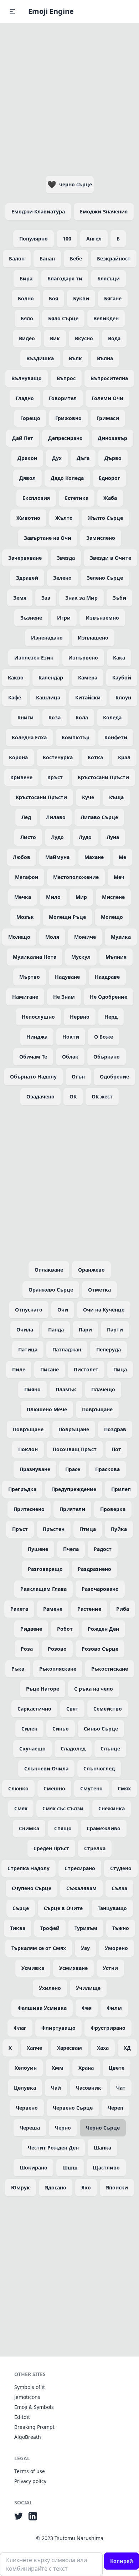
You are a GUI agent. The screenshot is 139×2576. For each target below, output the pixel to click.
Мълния (116, 957)
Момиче (85, 937)
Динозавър (112, 438)
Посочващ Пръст (75, 1449)
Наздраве (107, 977)
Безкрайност (114, 258)
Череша (30, 2128)
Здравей (27, 578)
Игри (64, 618)
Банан (47, 258)
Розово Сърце (100, 1649)
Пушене (38, 1549)
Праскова (107, 1469)
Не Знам (64, 997)
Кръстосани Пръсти (103, 777)
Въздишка (40, 358)
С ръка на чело (94, 1689)
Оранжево (91, 1270)
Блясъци (109, 278)
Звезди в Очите (110, 558)
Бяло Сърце (63, 318)
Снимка (29, 1828)
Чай (56, 2088)
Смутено (91, 1788)
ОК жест (102, 1096)
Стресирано (80, 1868)
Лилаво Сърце (99, 817)
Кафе (15, 697)
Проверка (113, 1509)
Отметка (99, 1290)
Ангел (94, 239)
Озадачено (40, 1096)
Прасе (73, 1469)
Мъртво (30, 977)
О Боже (104, 1037)
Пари (85, 1330)
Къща (116, 797)
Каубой (122, 677)
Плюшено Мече (47, 1409)
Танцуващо (112, 1908)
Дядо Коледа (67, 478)
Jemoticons (27, 2397)
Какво (16, 677)
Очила (25, 1330)
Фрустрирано (108, 2028)
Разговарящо (45, 1569)
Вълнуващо (27, 378)
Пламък (66, 1389)
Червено (27, 2108)
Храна (86, 2068)
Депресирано (65, 438)
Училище (88, 1988)
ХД (127, 2048)
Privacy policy (30, 2481)
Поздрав (115, 1429)
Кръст (55, 777)
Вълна (105, 358)
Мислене (113, 897)
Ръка (18, 1669)
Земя (20, 598)
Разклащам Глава (43, 1589)
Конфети (116, 737)
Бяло (27, 318)
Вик (55, 338)
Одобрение (114, 1077)
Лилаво (56, 817)
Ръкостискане (110, 1669)
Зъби (119, 598)
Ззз (46, 598)
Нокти (71, 1037)
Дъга (83, 458)
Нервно (80, 1017)
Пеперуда (109, 1349)
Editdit (22, 2417)
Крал (124, 757)
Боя (53, 298)
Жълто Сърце (105, 518)
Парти (115, 1330)
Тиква (18, 1928)
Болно (26, 298)
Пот (116, 1449)
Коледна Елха (29, 737)
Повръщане (97, 1409)
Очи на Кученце (104, 1310)
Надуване (67, 977)
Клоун (123, 697)
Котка (95, 757)
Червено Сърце (73, 2108)
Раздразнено (94, 1569)
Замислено (101, 538)
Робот (65, 1629)
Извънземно (102, 618)
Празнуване (35, 1469)
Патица (28, 1349)
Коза (55, 717)
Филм (114, 2008)
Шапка (102, 2148)
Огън (78, 1077)
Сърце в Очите (63, 1908)
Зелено (62, 578)
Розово (57, 1649)
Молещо (112, 917)
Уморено (116, 1948)
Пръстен (54, 1529)
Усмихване (73, 1968)
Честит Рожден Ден (53, 2148)
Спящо (63, 1828)
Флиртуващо (58, 2028)
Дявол (27, 478)
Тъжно (121, 1928)
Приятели (72, 1509)
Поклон (28, 1449)
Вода (114, 338)
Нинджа (37, 1037)
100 (67, 239)
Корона (18, 757)
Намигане (25, 997)
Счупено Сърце (32, 1888)
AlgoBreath (28, 2437)
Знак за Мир (81, 598)
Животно (28, 518)
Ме (122, 857)
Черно (63, 2128)
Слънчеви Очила (46, 1768)
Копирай (122, 2561)
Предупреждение (74, 1489)
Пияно (32, 1389)
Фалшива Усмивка (42, 2008)
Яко (86, 2187)
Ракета (19, 1609)
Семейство (108, 1709)
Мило (53, 897)
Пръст (20, 1529)
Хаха (103, 2048)
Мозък (25, 917)
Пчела (71, 1549)
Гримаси (108, 418)
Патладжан (67, 1349)
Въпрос (66, 378)
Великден (106, 318)
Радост (103, 1549)
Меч (119, 877)
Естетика (77, 498)
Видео (27, 338)
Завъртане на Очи (48, 538)
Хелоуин (26, 2068)
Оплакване (49, 1270)
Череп (115, 2108)
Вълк (75, 358)
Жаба (110, 498)
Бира (26, 278)
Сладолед (73, 1749)
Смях (124, 1788)
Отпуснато (29, 1310)
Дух (57, 458)
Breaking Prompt (34, 2427)
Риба (123, 1609)
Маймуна (57, 857)
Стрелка (95, 1848)
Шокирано (34, 2168)
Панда (56, 1330)
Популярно (34, 239)
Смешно (54, 1788)
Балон (17, 258)
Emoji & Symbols (34, 2407)
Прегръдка (22, 1489)
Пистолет (86, 1369)
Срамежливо (104, 1828)
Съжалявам (81, 1888)
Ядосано (56, 2187)
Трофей (50, 1928)
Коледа (112, 717)
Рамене (53, 1609)
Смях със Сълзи (63, 1808)
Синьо (61, 1729)
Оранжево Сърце (51, 1290)
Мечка (23, 897)
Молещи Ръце (67, 917)
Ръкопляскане (58, 1669)
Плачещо (103, 1389)
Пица (120, 1369)
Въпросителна (109, 378)
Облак (70, 1057)
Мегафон (27, 877)
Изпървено (83, 658)
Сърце (21, 1908)
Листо (28, 837)
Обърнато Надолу (33, 1077)
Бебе (76, 258)
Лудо (57, 837)
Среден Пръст (51, 1848)
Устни (110, 1968)
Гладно (25, 398)
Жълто (64, 518)
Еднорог (109, 478)
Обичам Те (33, 1057)
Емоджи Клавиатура (38, 211)
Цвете (117, 2068)
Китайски (88, 697)
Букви (81, 298)
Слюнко (18, 1788)
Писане (50, 1369)
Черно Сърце (103, 2128)
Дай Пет (23, 438)
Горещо (30, 418)
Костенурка (58, 757)
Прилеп (121, 1489)
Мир (81, 897)
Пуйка (119, 1529)
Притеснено (29, 1509)
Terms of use (30, 2471)
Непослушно (38, 1017)
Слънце (110, 1749)
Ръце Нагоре (43, 1689)
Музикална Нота (35, 957)
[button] (12, 11)
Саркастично (34, 1709)
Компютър (76, 737)
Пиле (19, 1369)
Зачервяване (25, 558)
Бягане (113, 298)
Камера (88, 677)
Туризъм (86, 1928)
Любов (22, 857)
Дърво (113, 458)
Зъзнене (31, 618)
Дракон (27, 458)
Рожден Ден (103, 1629)
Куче (88, 797)
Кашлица (48, 697)
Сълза (119, 1888)
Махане (94, 857)
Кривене (21, 777)
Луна (113, 837)
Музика (121, 937)
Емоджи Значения (104, 211)
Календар (51, 677)
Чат (121, 2088)
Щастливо (106, 2168)
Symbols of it (30, 2387)
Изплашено (93, 638)
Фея (87, 2008)
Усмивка (33, 1968)
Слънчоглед (99, 1768)
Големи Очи (107, 398)
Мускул (81, 957)
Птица (88, 1529)
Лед (26, 817)
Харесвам (69, 2048)
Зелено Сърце (105, 578)
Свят (72, 1709)
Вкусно (84, 338)
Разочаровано (100, 1589)
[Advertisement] (69, 98)
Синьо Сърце (101, 1729)
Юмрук (20, 2187)
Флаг (20, 2028)
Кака (119, 658)
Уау (85, 1948)
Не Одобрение (109, 997)
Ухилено (50, 1988)
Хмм (58, 2068)
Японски (117, 2187)
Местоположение (76, 877)
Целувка (25, 2088)
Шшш (70, 2168)
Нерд (111, 1017)
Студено (121, 1868)
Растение (89, 1609)
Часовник (89, 2088)
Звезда (66, 558)
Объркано (107, 1057)
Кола (82, 717)
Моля (52, 937)
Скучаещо (32, 1749)
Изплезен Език (34, 658)
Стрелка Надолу (29, 1868)
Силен (29, 1729)
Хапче (34, 2048)
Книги (25, 717)
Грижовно (68, 418)
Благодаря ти (65, 278)
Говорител (63, 398)
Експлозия (36, 498)
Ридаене (31, 1629)
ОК (73, 1096)
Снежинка (112, 1808)
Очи (63, 1310)
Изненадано (47, 638)
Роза (27, 1649)
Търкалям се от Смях (39, 1948)
